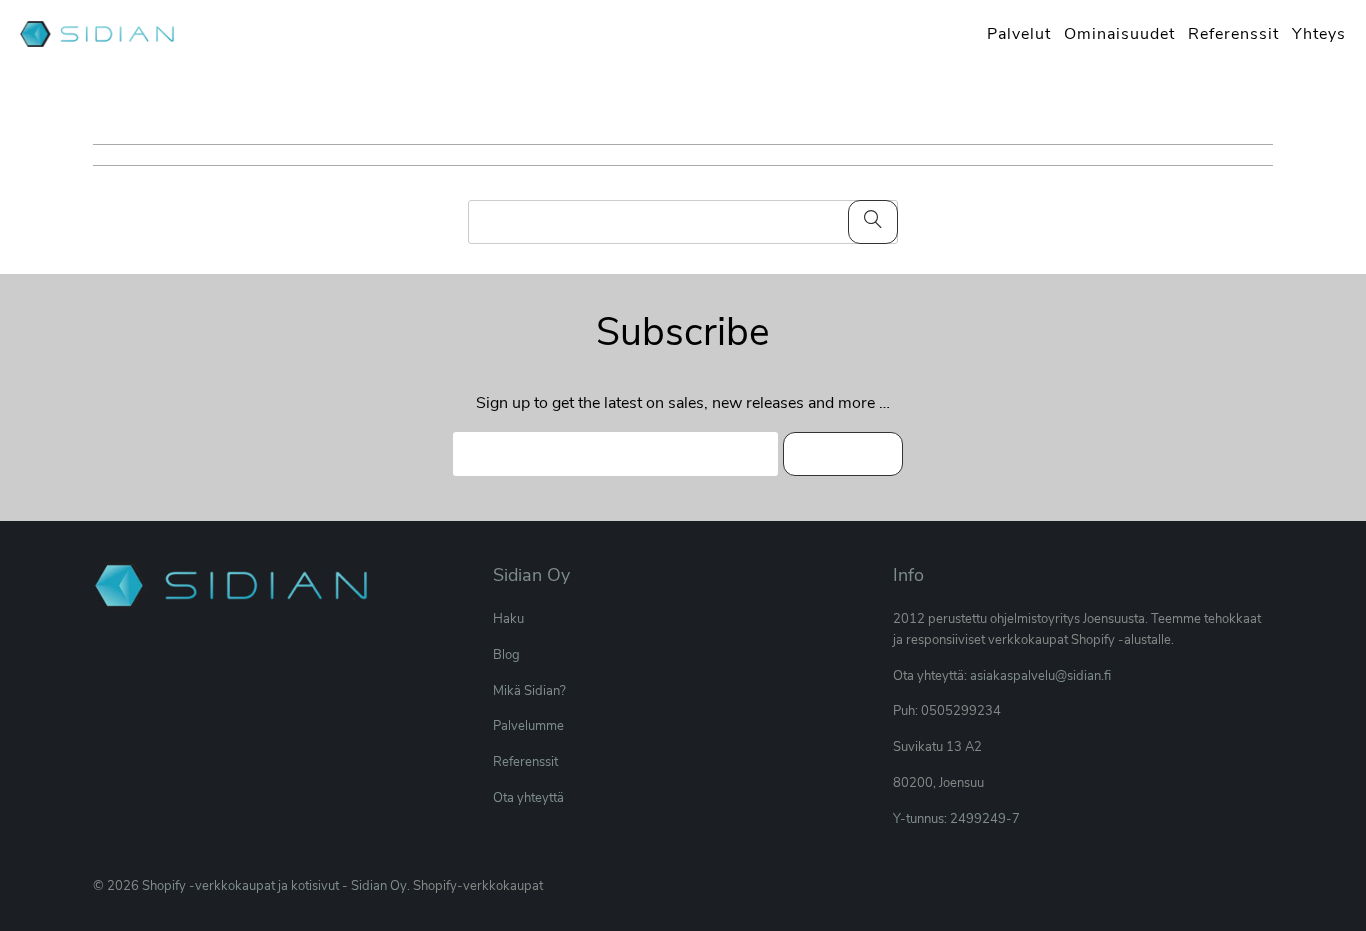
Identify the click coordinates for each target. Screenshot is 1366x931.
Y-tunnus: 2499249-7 (956, 819)
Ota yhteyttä (528, 798)
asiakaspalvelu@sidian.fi (1040, 676)
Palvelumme (528, 726)
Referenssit (525, 762)
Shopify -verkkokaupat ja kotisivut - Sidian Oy (274, 886)
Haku (508, 619)
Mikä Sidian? (529, 691)
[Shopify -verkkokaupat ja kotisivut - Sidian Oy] (100, 36)
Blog (506, 655)
